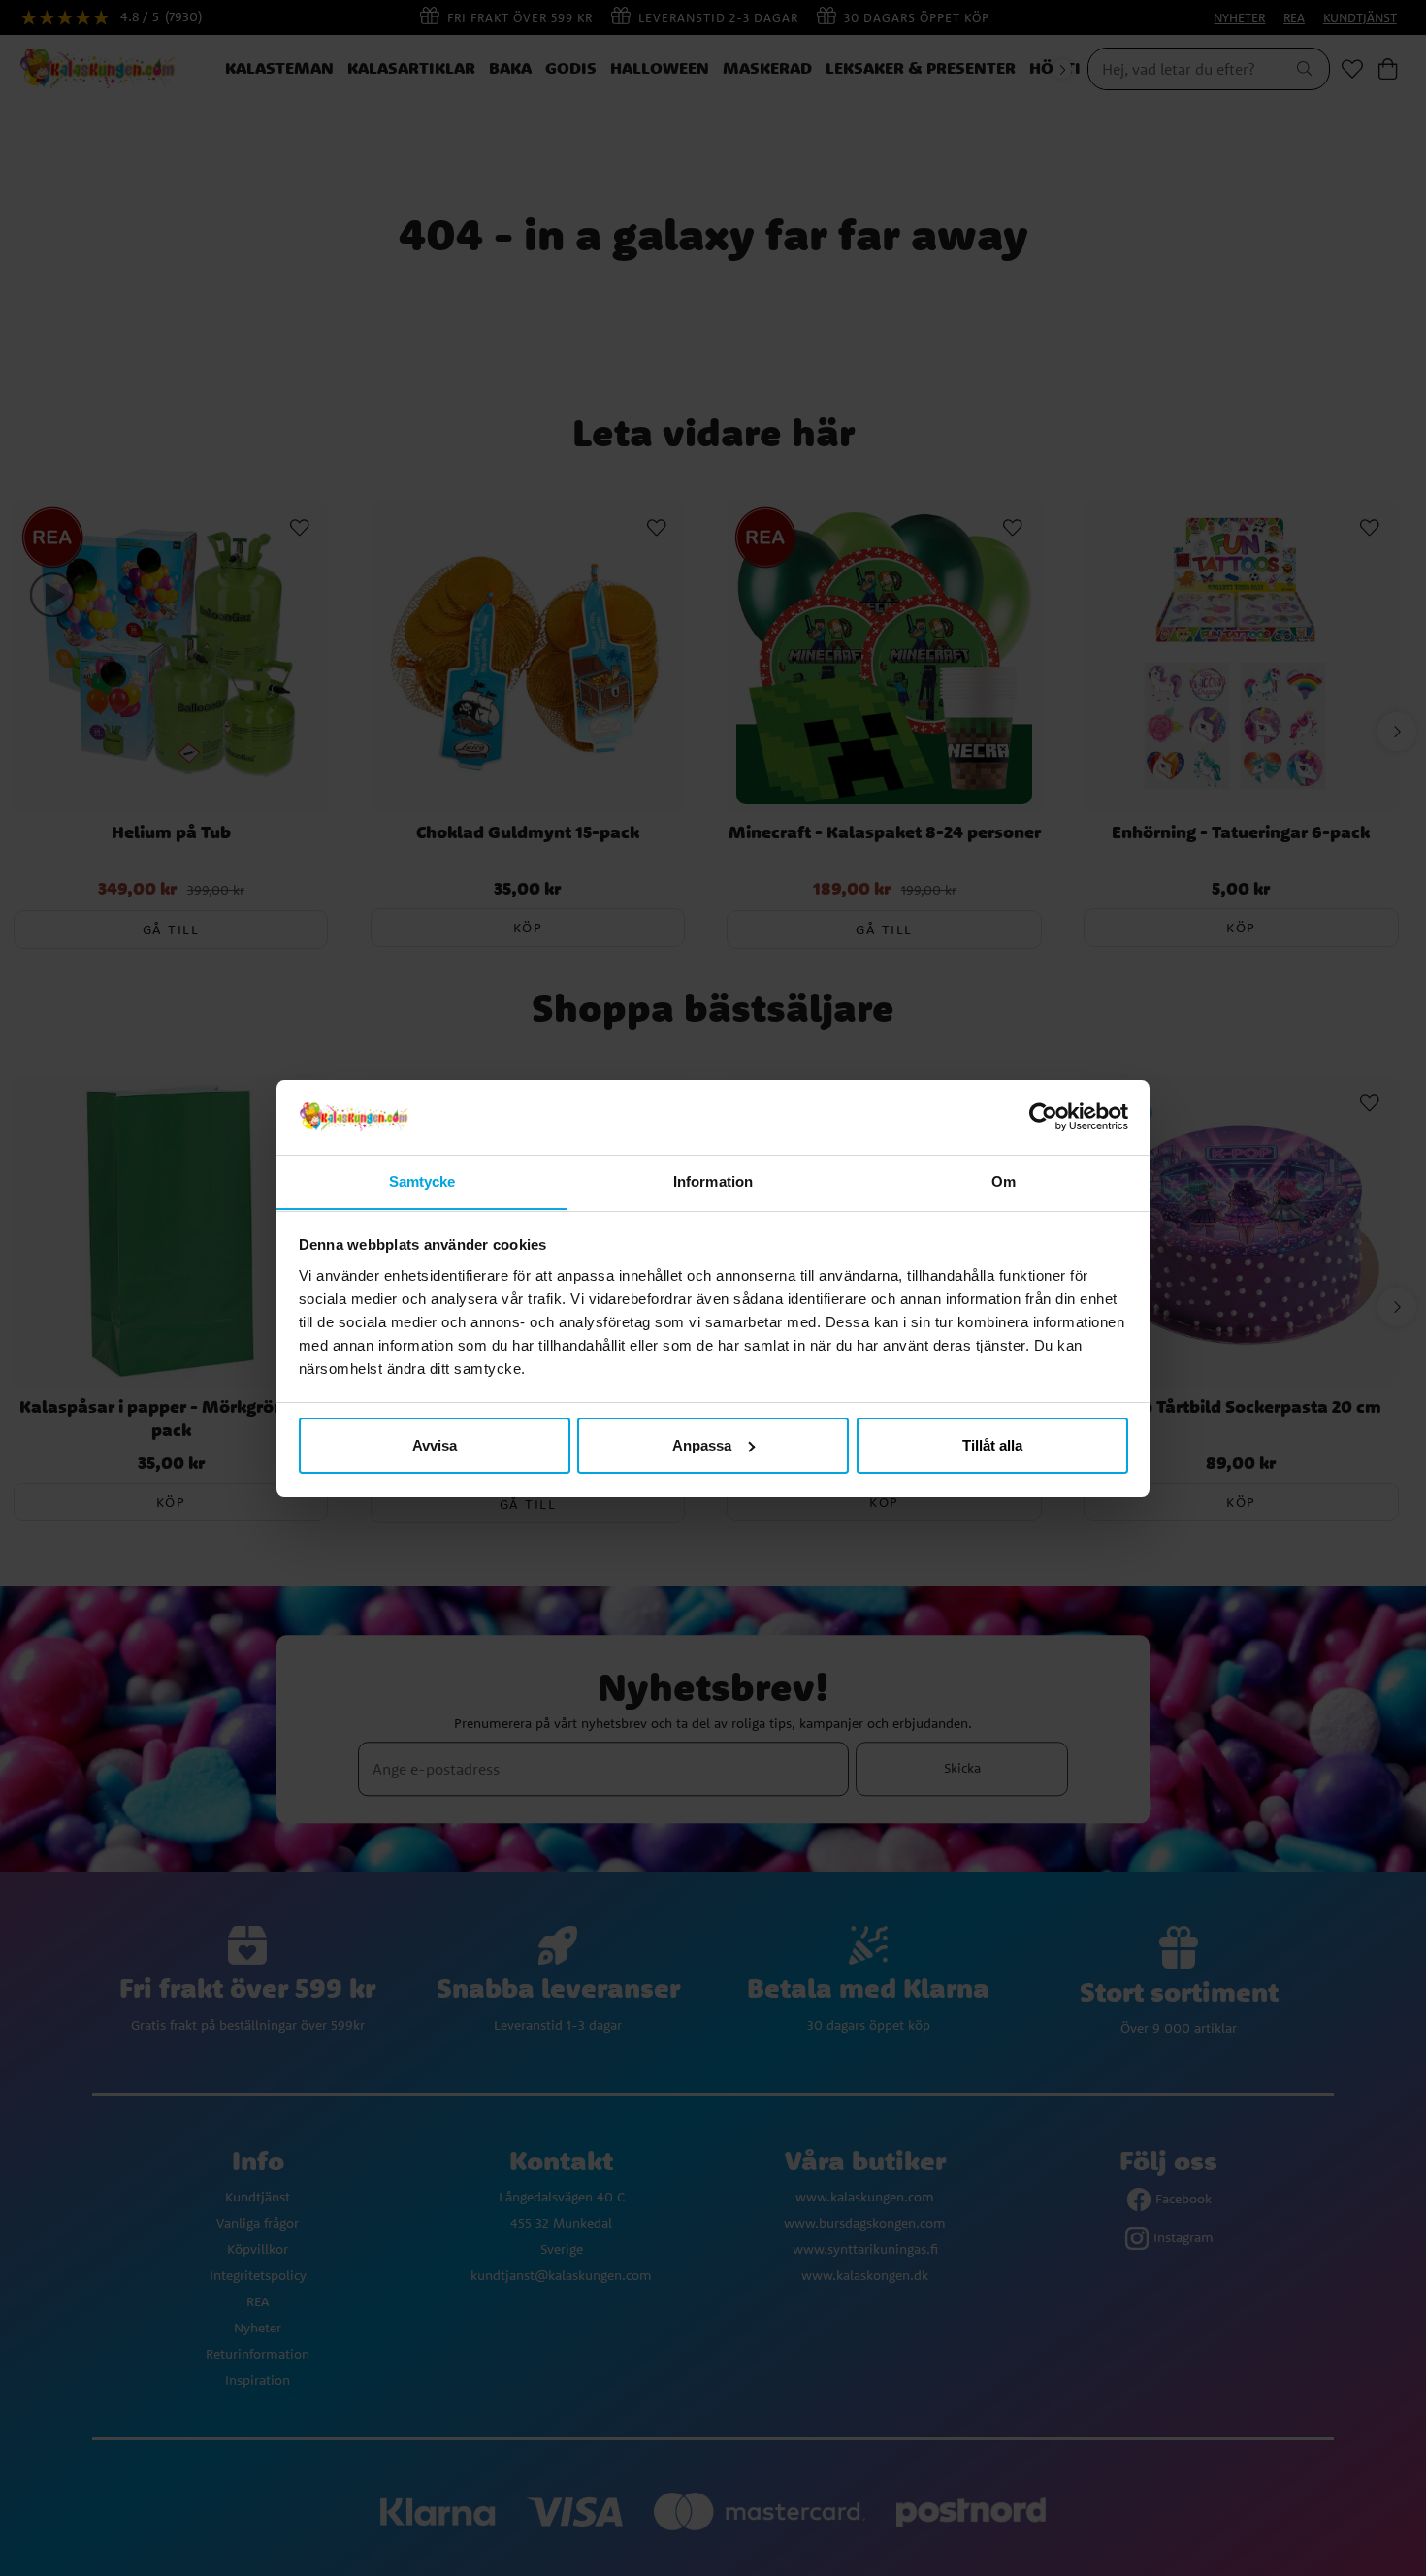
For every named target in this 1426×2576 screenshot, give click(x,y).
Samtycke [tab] (422, 1180)
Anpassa (702, 1445)
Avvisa (435, 1445)
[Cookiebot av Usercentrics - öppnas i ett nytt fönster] (1043, 1117)
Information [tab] (713, 1180)
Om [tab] (1004, 1180)
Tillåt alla (992, 1445)
